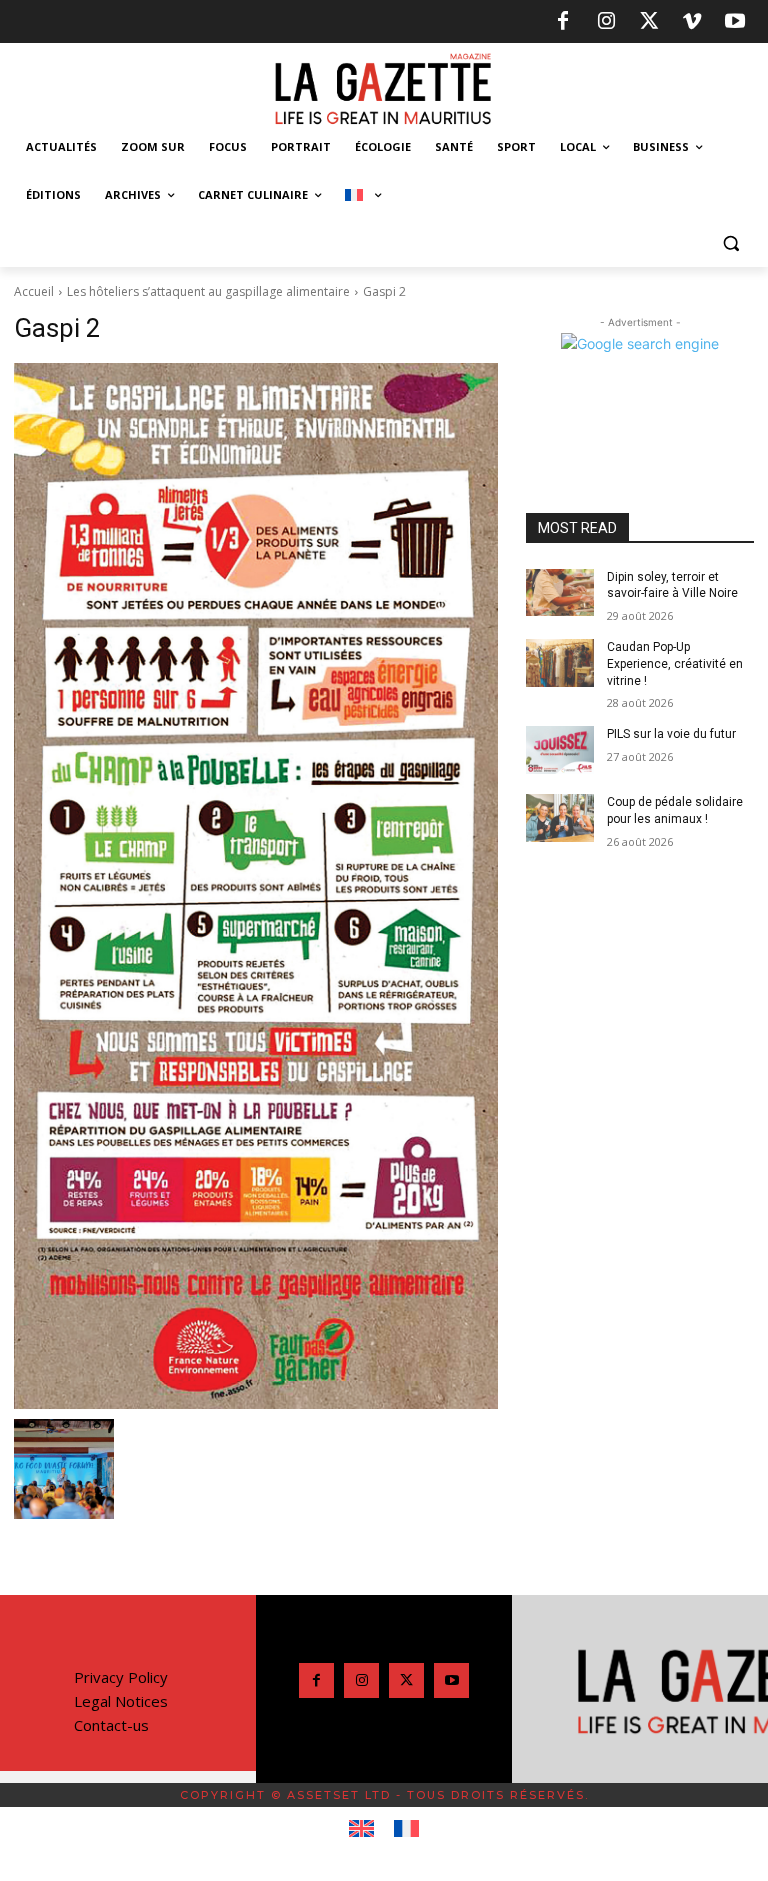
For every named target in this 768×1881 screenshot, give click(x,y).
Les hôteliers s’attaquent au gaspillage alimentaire (208, 291)
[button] (730, 243)
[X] (649, 22)
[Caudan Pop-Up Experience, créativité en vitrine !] (560, 663)
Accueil (34, 291)
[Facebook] (563, 22)
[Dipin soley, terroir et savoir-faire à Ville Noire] (560, 593)
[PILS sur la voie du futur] (560, 750)
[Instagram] (606, 22)
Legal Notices (121, 1701)
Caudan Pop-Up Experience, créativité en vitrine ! (675, 664)
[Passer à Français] (406, 1829)
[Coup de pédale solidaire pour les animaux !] (560, 818)
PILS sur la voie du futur (671, 734)
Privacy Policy (121, 1677)
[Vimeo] (692, 22)
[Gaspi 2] (256, 886)
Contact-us (111, 1725)
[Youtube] (735, 22)
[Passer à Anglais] (361, 1829)
